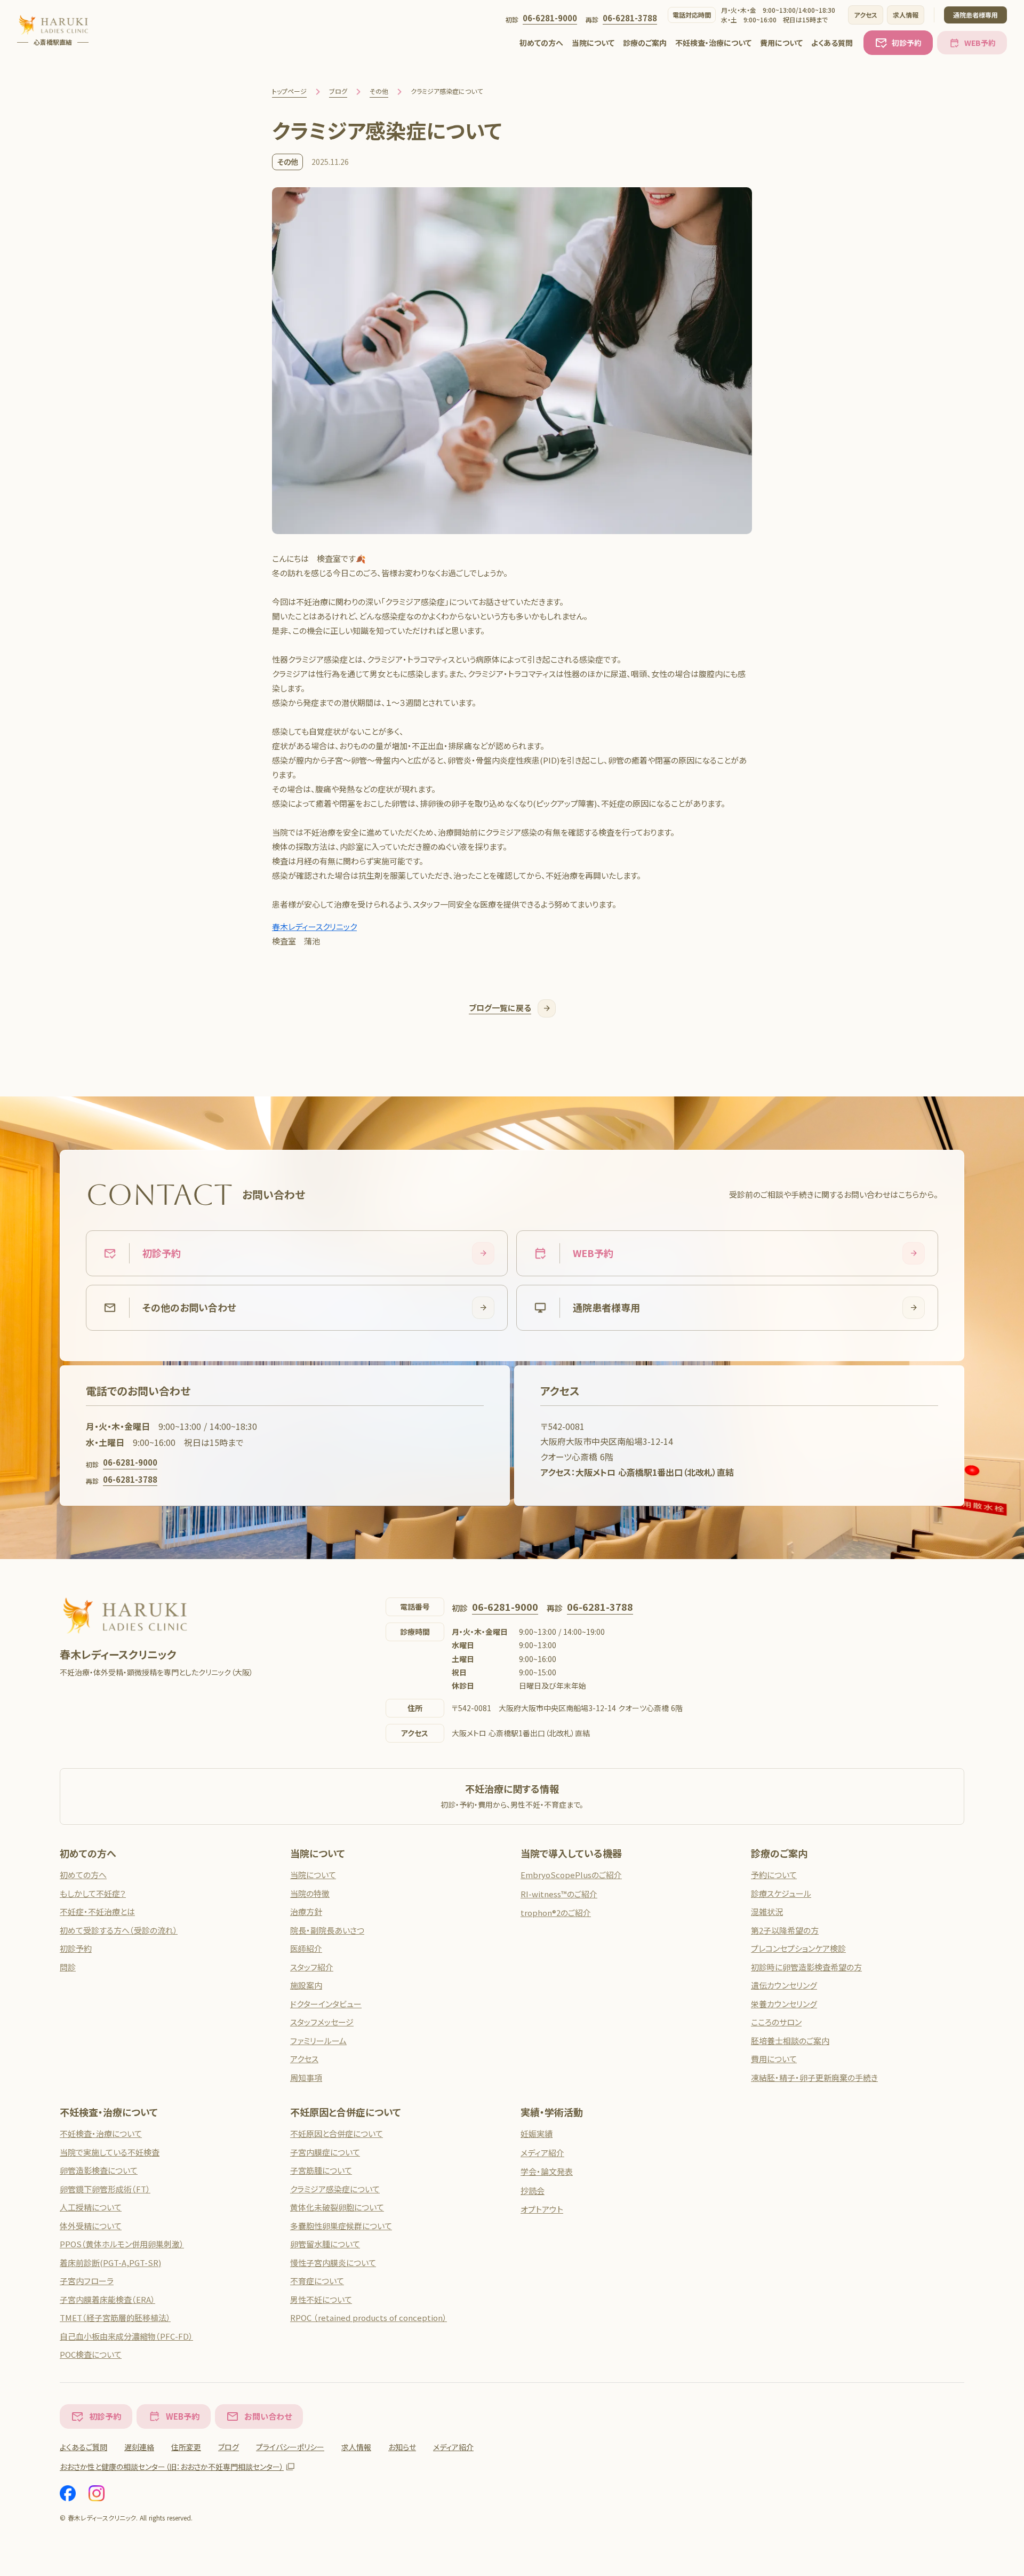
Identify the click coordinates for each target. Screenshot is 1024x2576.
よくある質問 (832, 43)
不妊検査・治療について (713, 43)
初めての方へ (541, 43)
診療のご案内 (645, 43)
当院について (593, 43)
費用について (781, 43)
